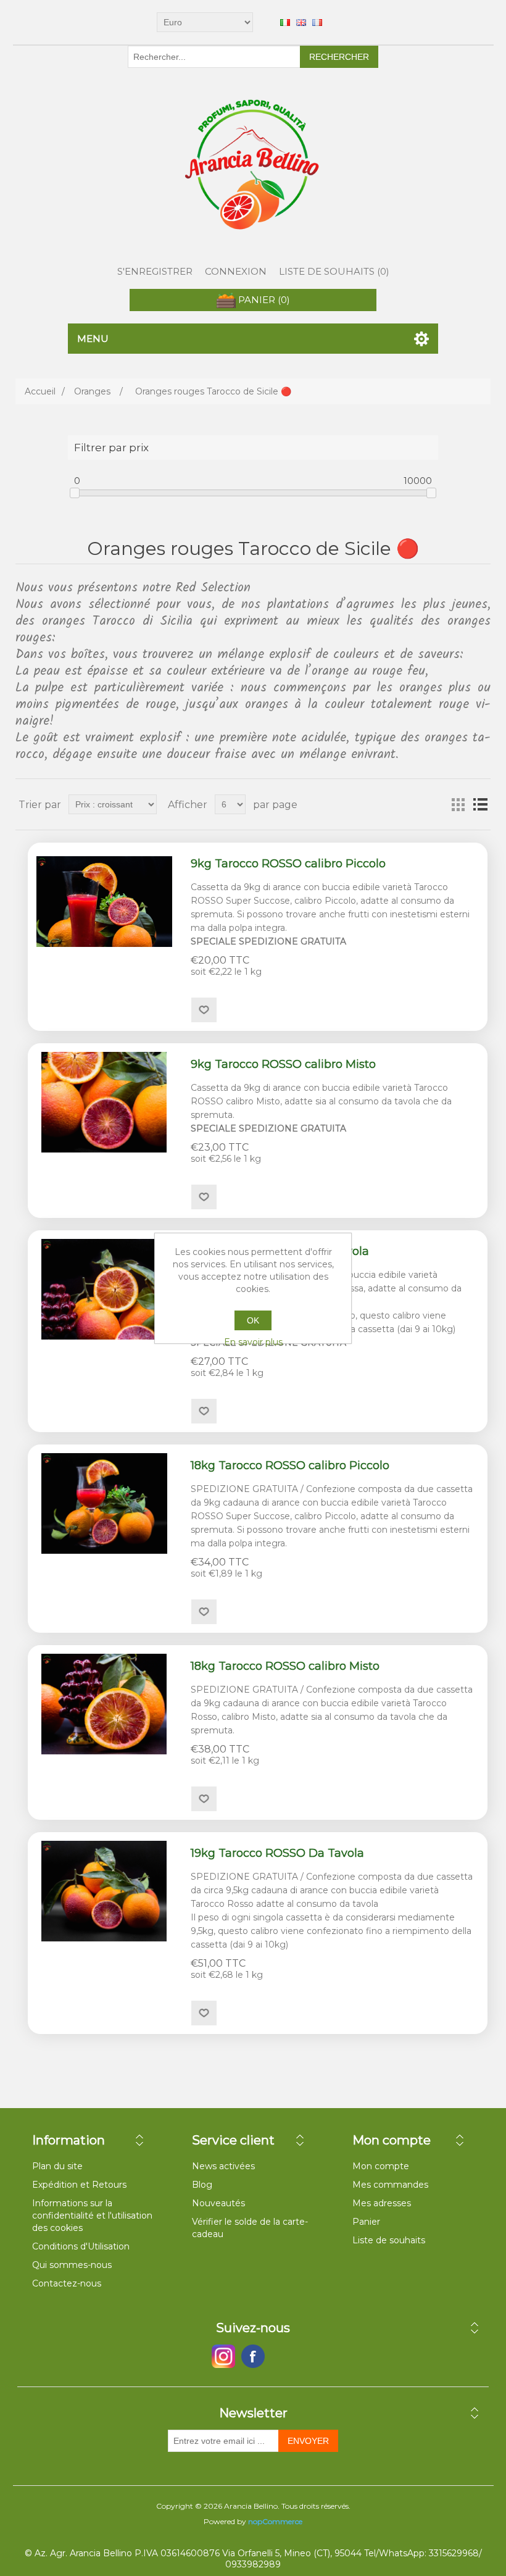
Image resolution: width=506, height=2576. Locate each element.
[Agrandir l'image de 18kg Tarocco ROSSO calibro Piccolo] (104, 1503)
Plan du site (57, 2166)
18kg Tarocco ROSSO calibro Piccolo (290, 1466)
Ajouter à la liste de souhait (204, 1010)
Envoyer (308, 2441)
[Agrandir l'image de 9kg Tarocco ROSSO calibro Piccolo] (104, 902)
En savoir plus (253, 1342)
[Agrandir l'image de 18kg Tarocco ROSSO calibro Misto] (104, 1704)
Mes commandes (390, 2185)
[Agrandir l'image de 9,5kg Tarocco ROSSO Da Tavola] (104, 1289)
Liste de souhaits (389, 2240)
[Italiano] (285, 22)
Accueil (40, 391)
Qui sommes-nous (72, 2265)
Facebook (223, 2356)
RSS (283, 2356)
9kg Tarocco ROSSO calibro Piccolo (288, 864)
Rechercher (339, 57)
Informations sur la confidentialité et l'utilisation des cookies (92, 2215)
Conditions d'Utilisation (81, 2246)
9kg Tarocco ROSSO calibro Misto (283, 1065)
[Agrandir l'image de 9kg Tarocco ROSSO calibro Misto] (104, 1102)
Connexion (236, 271)
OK (253, 1320)
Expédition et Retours (79, 2185)
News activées (223, 2166)
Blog (202, 2185)
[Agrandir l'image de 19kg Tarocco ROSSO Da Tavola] (104, 1891)
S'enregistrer (155, 271)
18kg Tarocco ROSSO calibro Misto (285, 1666)
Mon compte (381, 2166)
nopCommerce (275, 2521)
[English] (301, 22)
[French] (317, 22)
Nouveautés (218, 2203)
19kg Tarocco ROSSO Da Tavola (277, 1853)
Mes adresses (382, 2203)
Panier (366, 2222)
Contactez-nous (67, 2283)
